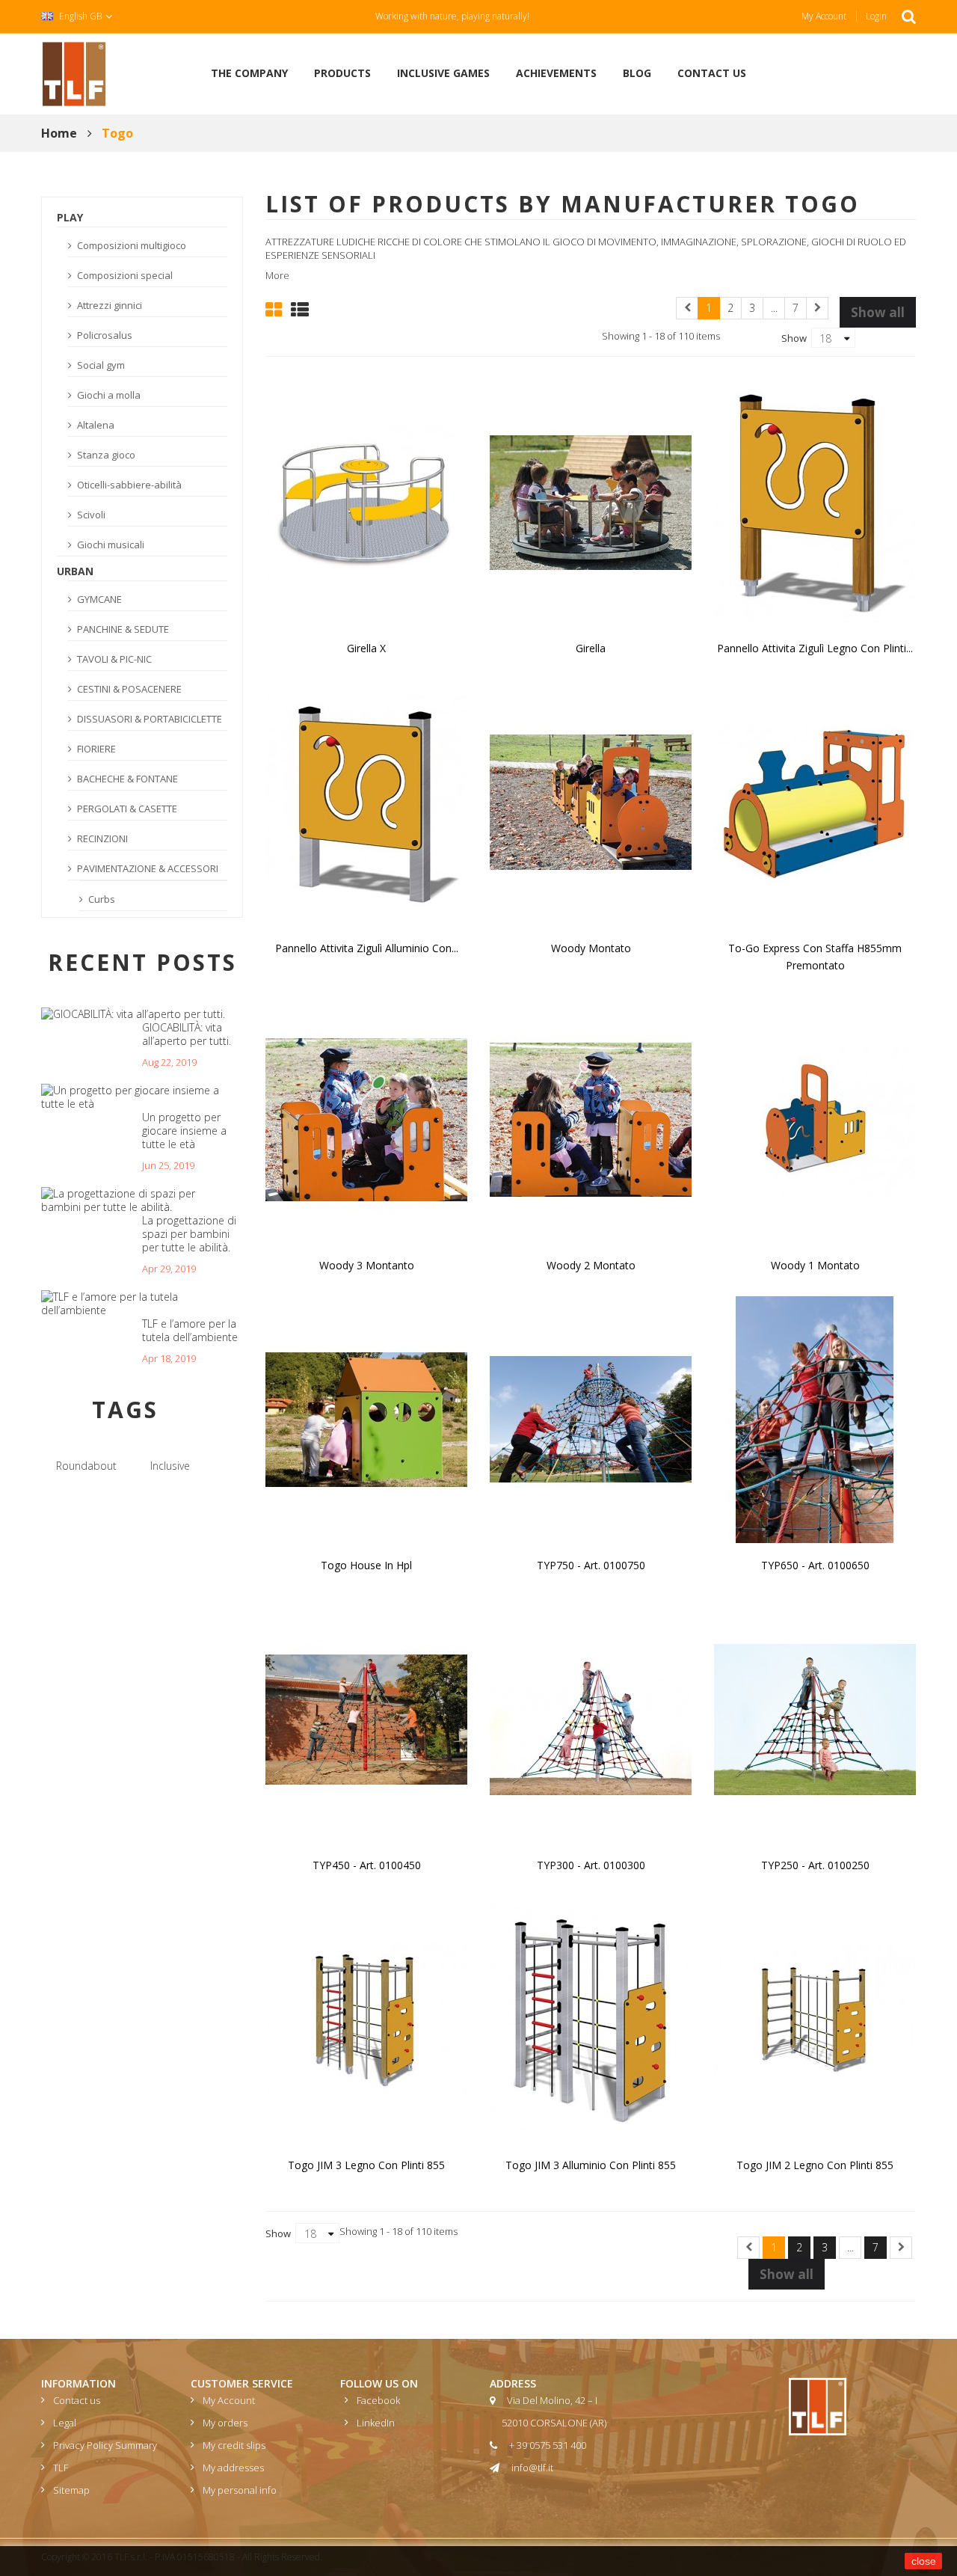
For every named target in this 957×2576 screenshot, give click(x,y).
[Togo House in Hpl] (366, 1418)
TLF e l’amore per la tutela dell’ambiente (190, 1330)
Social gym (100, 365)
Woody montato (591, 948)
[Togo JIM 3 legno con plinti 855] (366, 2018)
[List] (300, 308)
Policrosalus (104, 335)
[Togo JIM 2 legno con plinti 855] (815, 2018)
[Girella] (591, 501)
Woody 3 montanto (367, 1265)
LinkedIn (376, 2423)
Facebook (378, 2400)
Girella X (366, 648)
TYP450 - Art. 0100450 (367, 1865)
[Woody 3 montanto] (366, 1118)
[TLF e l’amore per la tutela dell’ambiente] (136, 1304)
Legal (65, 2423)
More (277, 275)
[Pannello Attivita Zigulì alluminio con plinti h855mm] (366, 801)
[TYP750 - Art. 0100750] (591, 1418)
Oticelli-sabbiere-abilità (128, 485)
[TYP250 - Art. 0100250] (815, 1718)
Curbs (101, 899)
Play (70, 217)
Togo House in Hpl (366, 1565)
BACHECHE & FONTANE (126, 779)
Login (876, 16)
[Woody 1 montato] (815, 1118)
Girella (591, 648)
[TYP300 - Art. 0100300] (591, 1718)
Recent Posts (142, 962)
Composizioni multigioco (130, 245)
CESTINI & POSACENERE (128, 689)
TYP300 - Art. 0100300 (591, 1865)
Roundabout (86, 1466)
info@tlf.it (532, 2468)
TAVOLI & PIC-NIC (113, 659)
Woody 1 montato (815, 1265)
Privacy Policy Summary (105, 2445)
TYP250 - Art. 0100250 (815, 1865)
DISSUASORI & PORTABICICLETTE (148, 719)
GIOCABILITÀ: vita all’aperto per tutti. (187, 1034)
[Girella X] (366, 501)
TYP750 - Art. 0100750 (591, 1565)
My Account (824, 16)
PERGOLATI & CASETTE (126, 809)
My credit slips (234, 2445)
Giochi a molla (108, 395)
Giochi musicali (110, 545)
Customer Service (242, 2383)
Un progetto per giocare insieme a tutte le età (184, 1131)
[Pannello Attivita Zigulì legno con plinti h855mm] (815, 501)
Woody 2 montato (591, 1265)
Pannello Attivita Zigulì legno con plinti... (815, 648)
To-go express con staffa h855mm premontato (815, 957)
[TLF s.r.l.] (74, 73)
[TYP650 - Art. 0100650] (815, 1418)
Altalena (95, 425)
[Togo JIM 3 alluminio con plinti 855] (591, 2018)
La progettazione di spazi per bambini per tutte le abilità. (189, 1234)
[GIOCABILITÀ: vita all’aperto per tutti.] (133, 1014)
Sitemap (71, 2490)
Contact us (77, 2400)
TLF (61, 2468)
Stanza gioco (105, 455)
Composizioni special (124, 275)
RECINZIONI (101, 838)
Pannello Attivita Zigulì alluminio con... (367, 948)
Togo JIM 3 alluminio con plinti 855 (591, 2165)
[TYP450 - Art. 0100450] (366, 1718)
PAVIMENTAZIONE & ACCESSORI (147, 868)
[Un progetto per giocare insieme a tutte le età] (136, 1097)
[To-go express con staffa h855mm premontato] (815, 801)
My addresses (233, 2468)
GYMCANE (98, 599)
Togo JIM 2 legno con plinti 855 (815, 2165)
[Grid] (274, 308)
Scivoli (90, 515)
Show (794, 337)
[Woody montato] (591, 801)
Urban (75, 571)
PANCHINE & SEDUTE (122, 629)
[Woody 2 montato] (591, 1118)
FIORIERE (95, 749)
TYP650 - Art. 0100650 (815, 1565)
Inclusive (170, 1466)
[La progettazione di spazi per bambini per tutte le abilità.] (136, 1200)
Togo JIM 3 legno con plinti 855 (366, 2165)
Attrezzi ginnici (108, 305)
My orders (225, 2423)
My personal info (240, 2490)
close (924, 2561)
